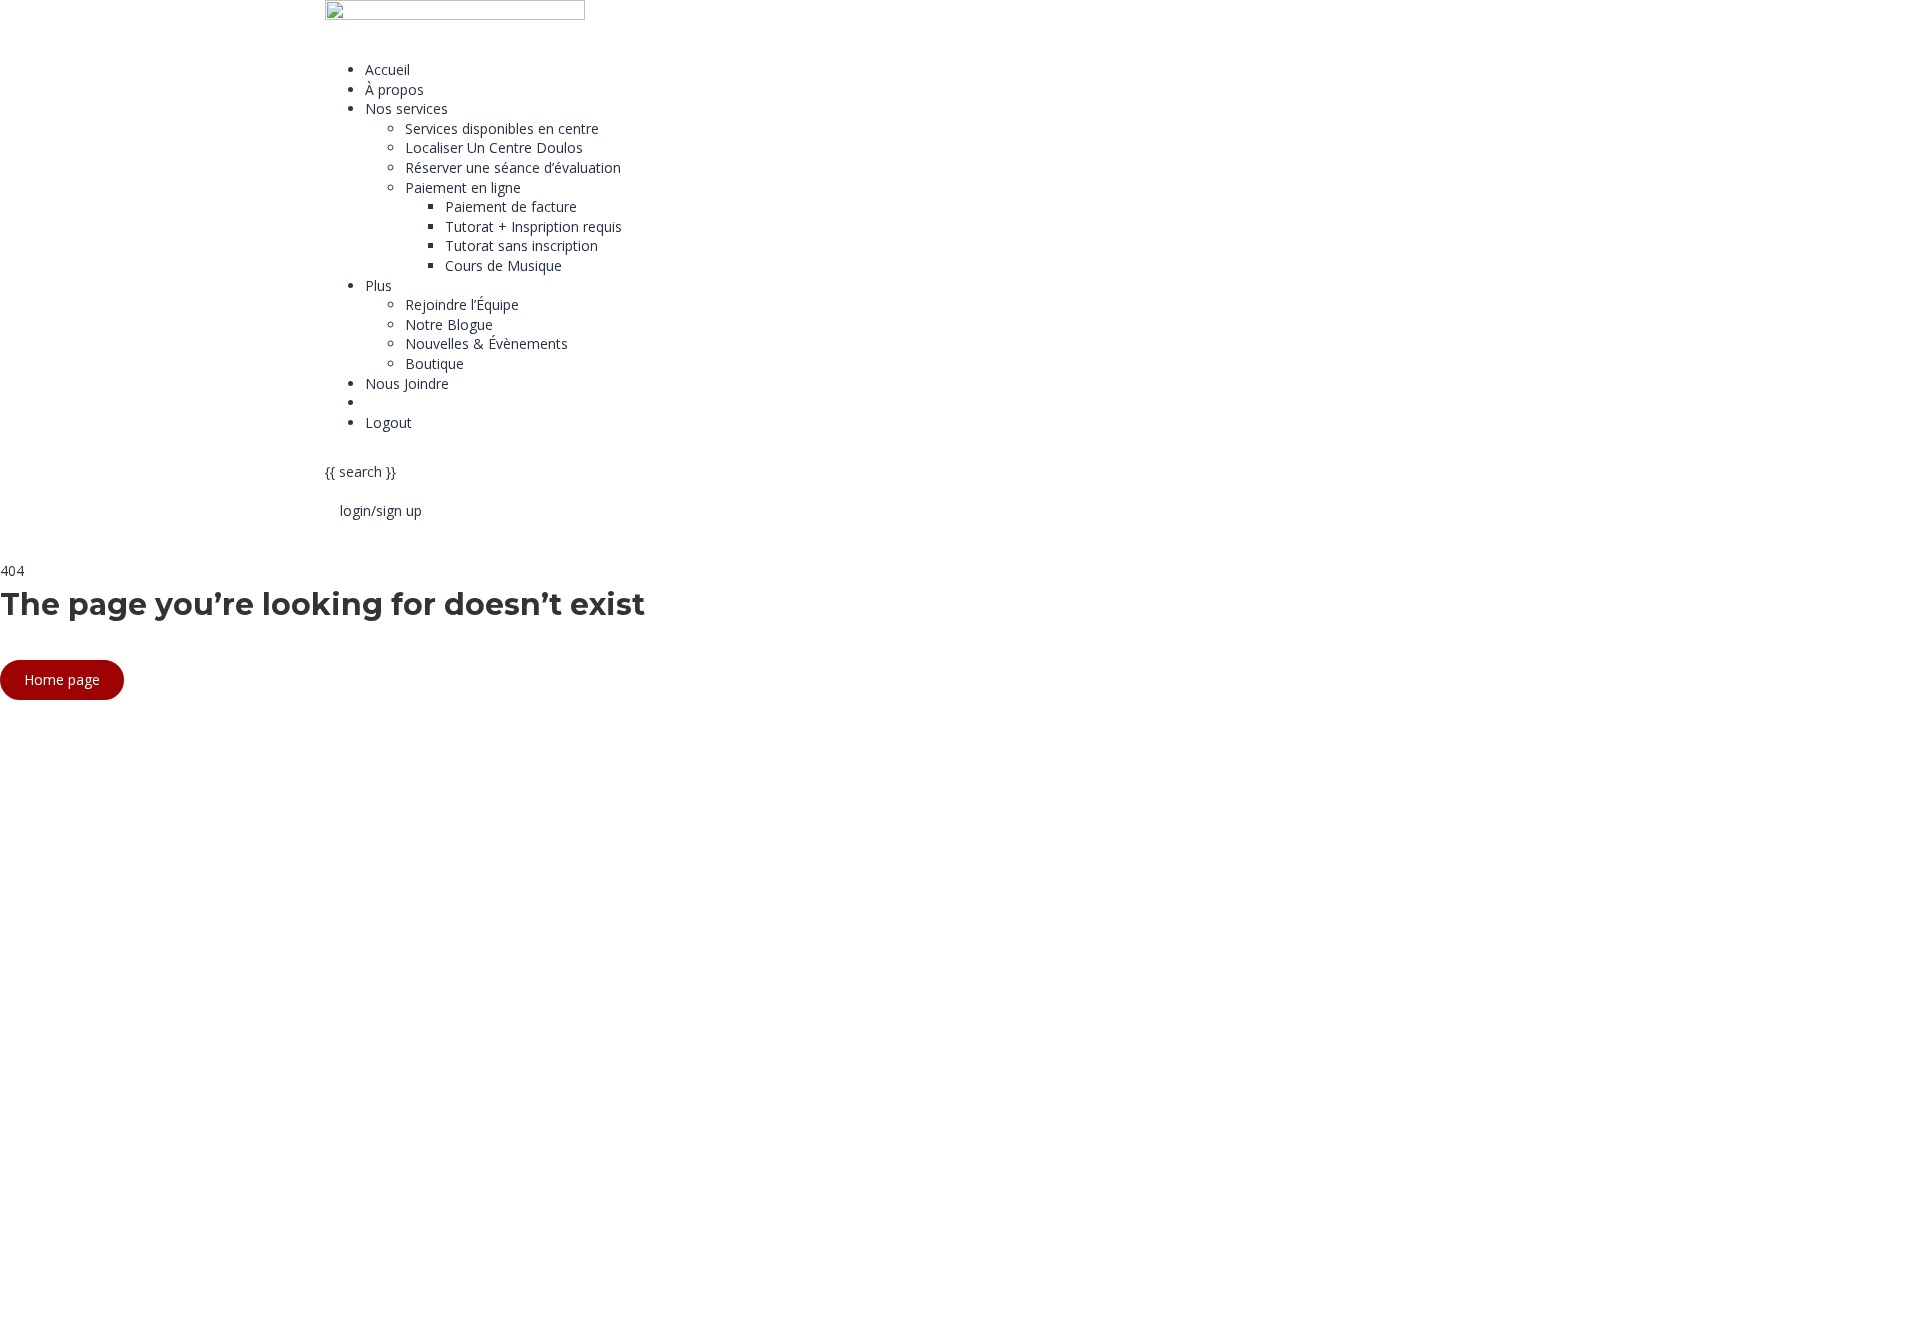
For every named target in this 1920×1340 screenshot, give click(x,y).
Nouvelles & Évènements (486, 343)
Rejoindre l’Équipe (462, 304)
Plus (378, 285)
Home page (62, 679)
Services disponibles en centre (502, 128)
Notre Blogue (449, 324)
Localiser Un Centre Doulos (494, 147)
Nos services (406, 108)
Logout (388, 422)
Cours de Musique (503, 265)
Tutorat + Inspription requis (533, 226)
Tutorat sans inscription (521, 245)
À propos (394, 89)
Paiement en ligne (463, 187)
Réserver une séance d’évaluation (513, 167)
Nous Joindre (407, 383)
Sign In (168, 1310)
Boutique (434, 363)
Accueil (387, 69)
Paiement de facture (511, 206)
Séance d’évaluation (429, 402)
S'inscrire (116, 1310)
